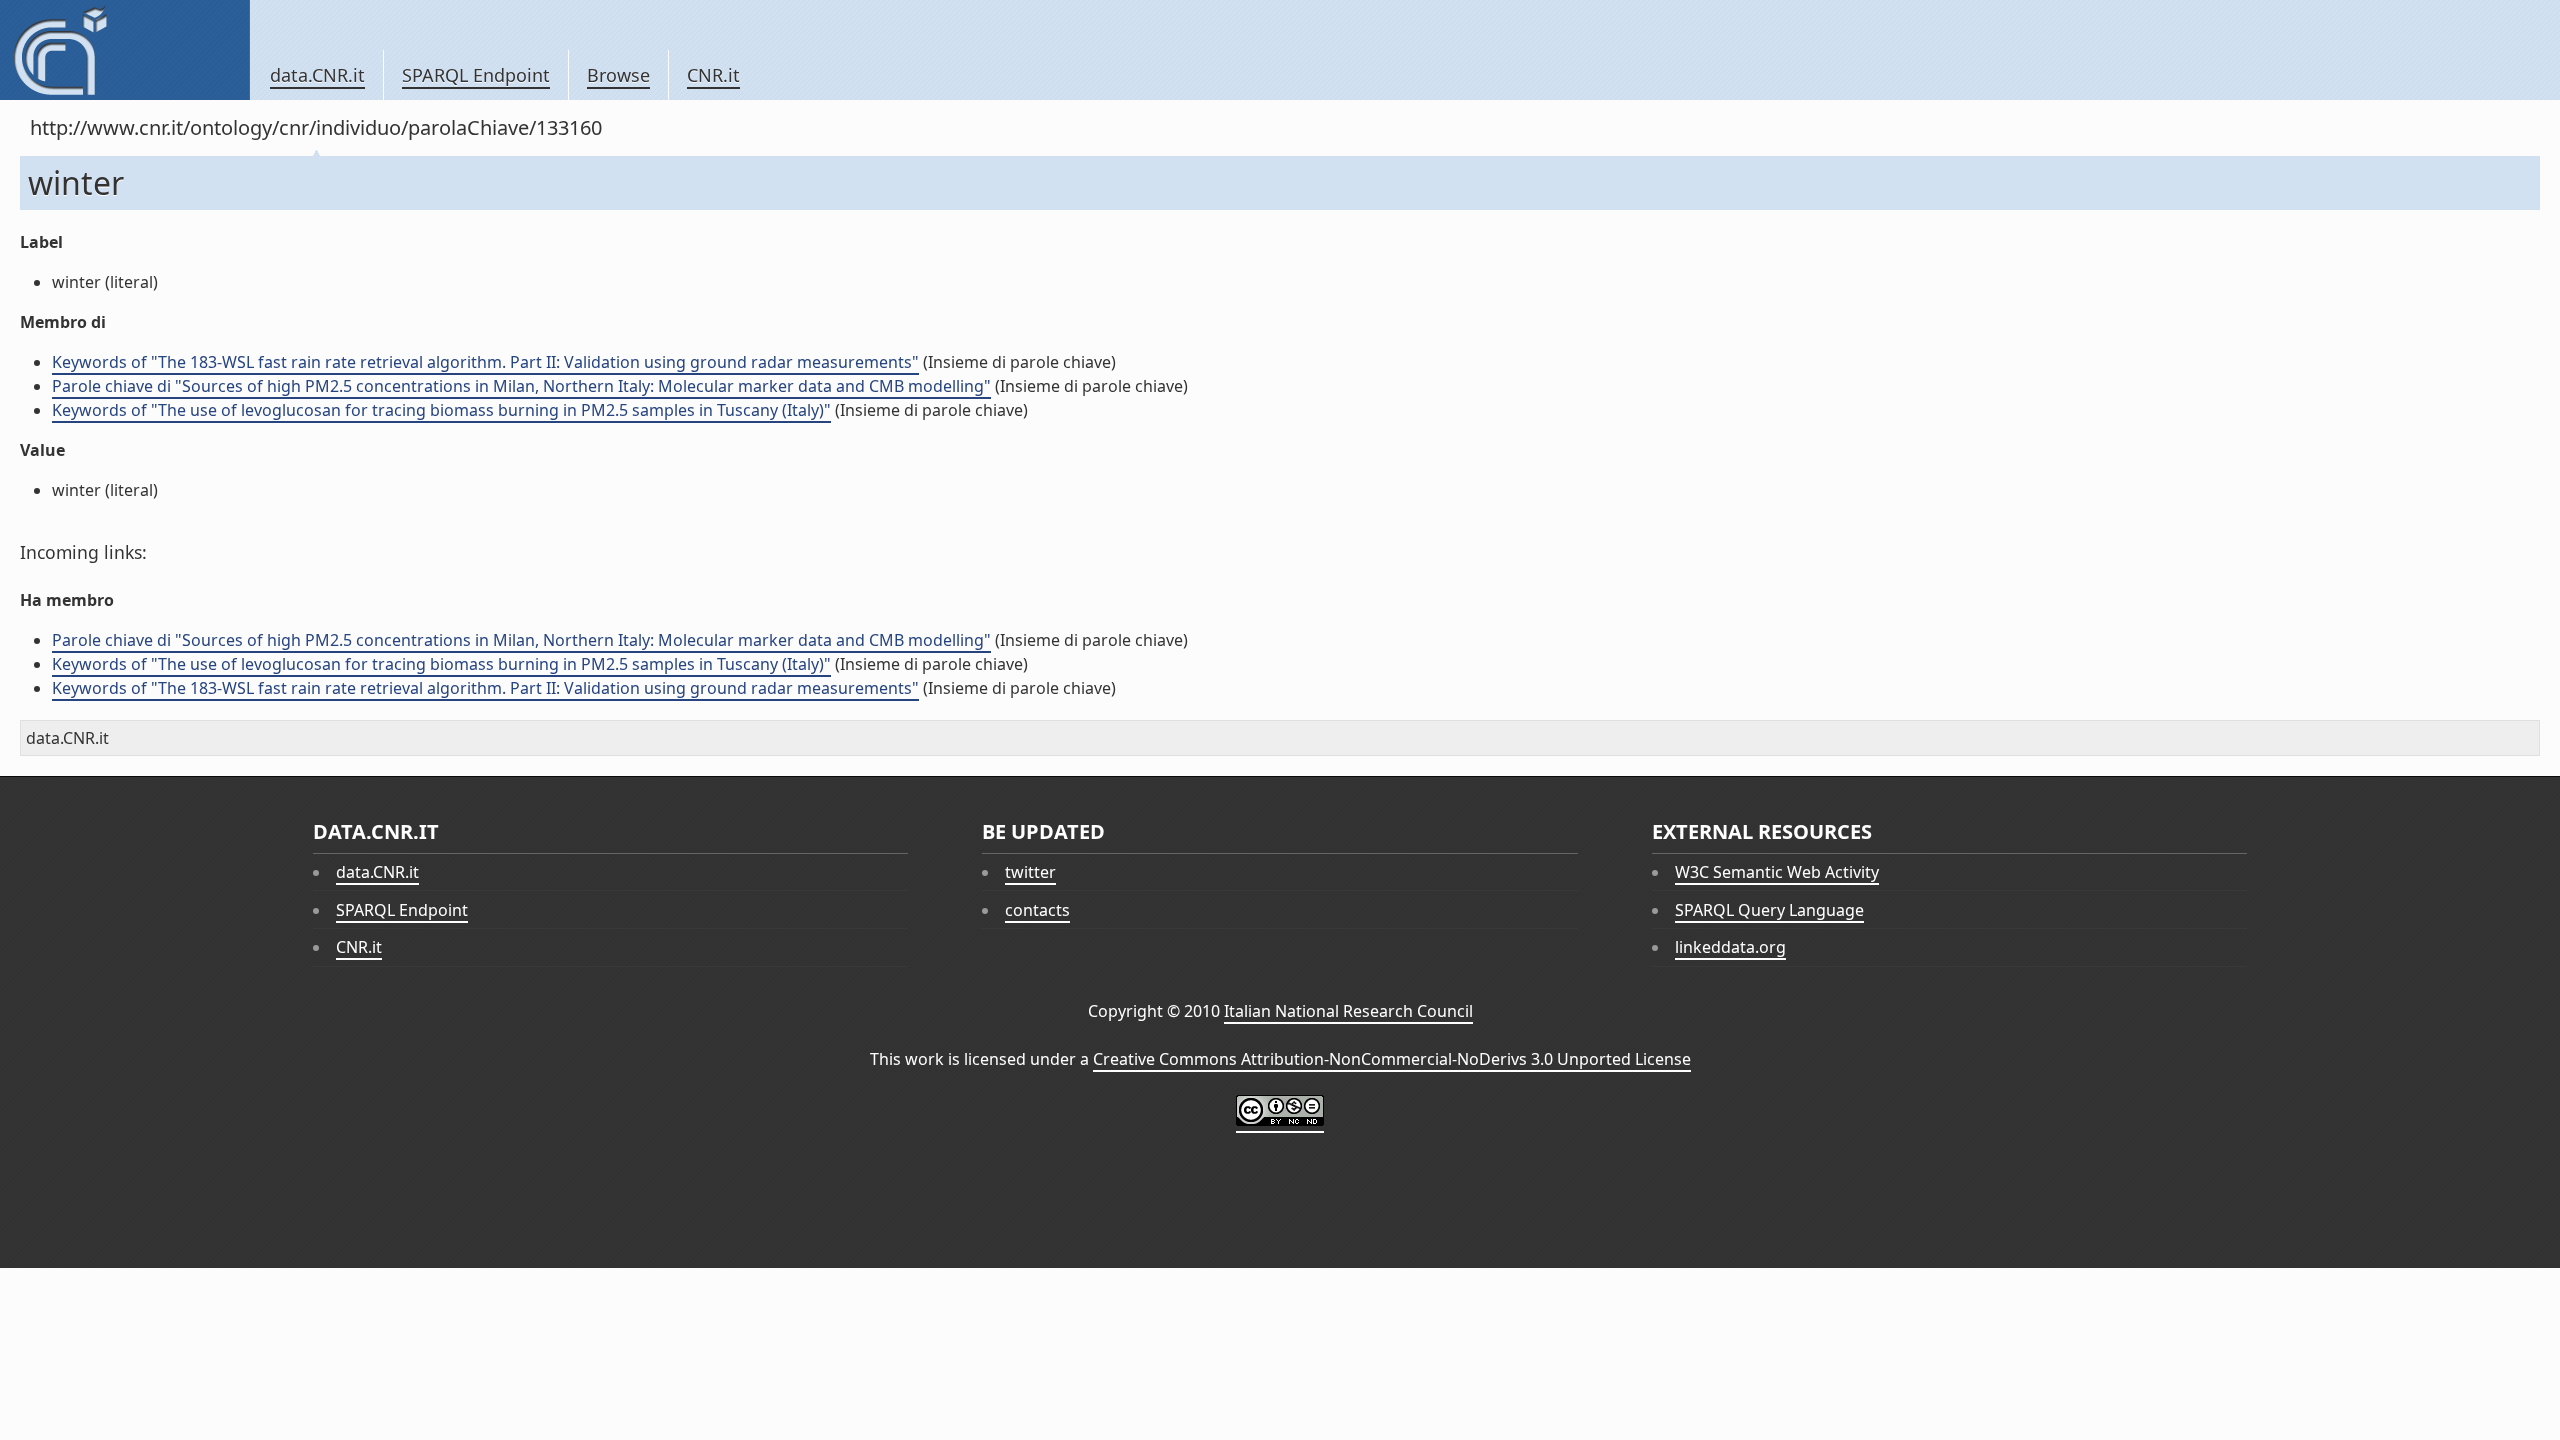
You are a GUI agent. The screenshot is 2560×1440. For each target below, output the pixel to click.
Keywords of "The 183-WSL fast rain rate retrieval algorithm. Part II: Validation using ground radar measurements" (485, 362)
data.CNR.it (317, 75)
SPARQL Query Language (1769, 910)
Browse (618, 75)
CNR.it (713, 75)
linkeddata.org (1730, 947)
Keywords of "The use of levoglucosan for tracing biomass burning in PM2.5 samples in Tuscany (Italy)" (441, 410)
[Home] (124, 50)
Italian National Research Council (1348, 1011)
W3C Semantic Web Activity (1777, 872)
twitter (1030, 872)
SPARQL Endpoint (476, 75)
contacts (1037, 910)
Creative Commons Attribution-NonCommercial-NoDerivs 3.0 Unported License (1392, 1059)
